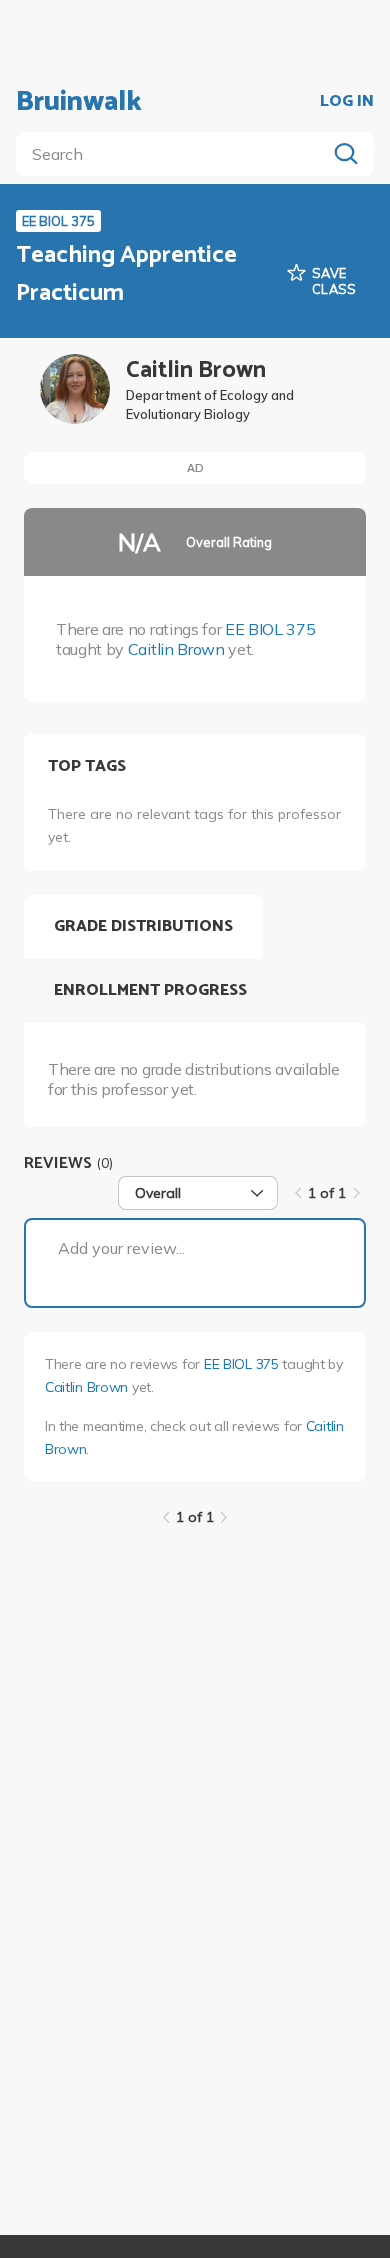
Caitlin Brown (176, 649)
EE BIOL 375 (270, 629)
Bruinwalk (79, 102)
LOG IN (347, 102)
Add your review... (121, 1248)
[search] (175, 154)
